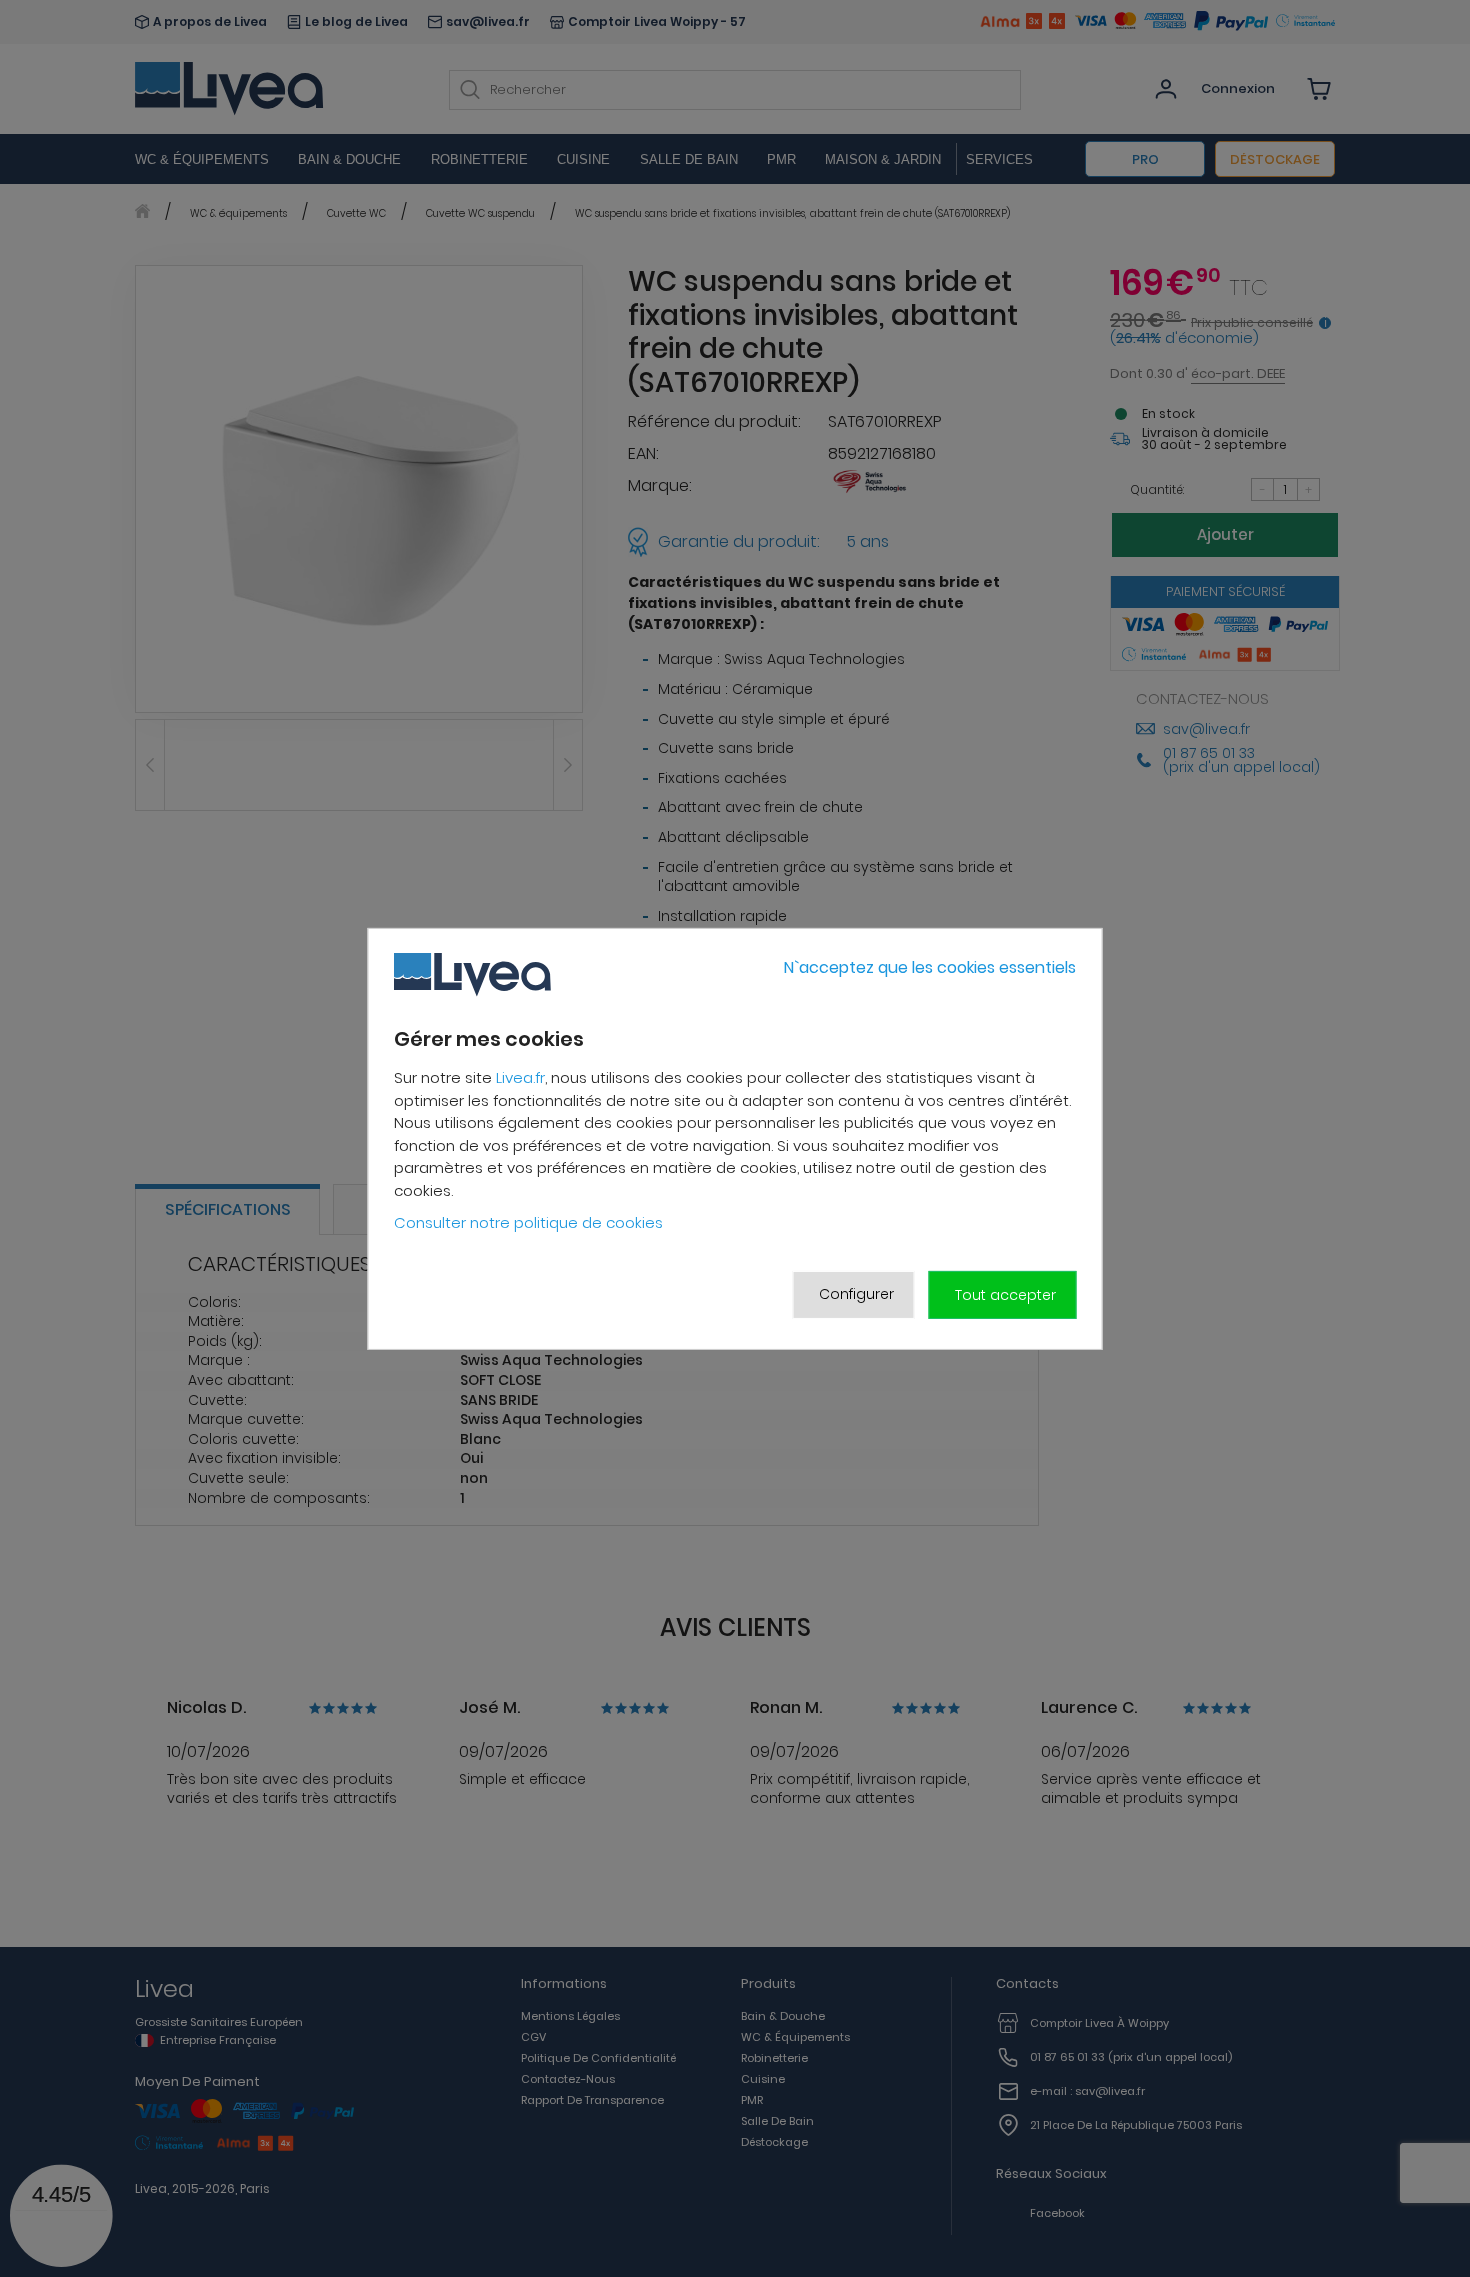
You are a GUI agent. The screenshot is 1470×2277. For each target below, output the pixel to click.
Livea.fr (520, 1077)
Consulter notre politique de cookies (528, 1222)
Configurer (856, 1294)
